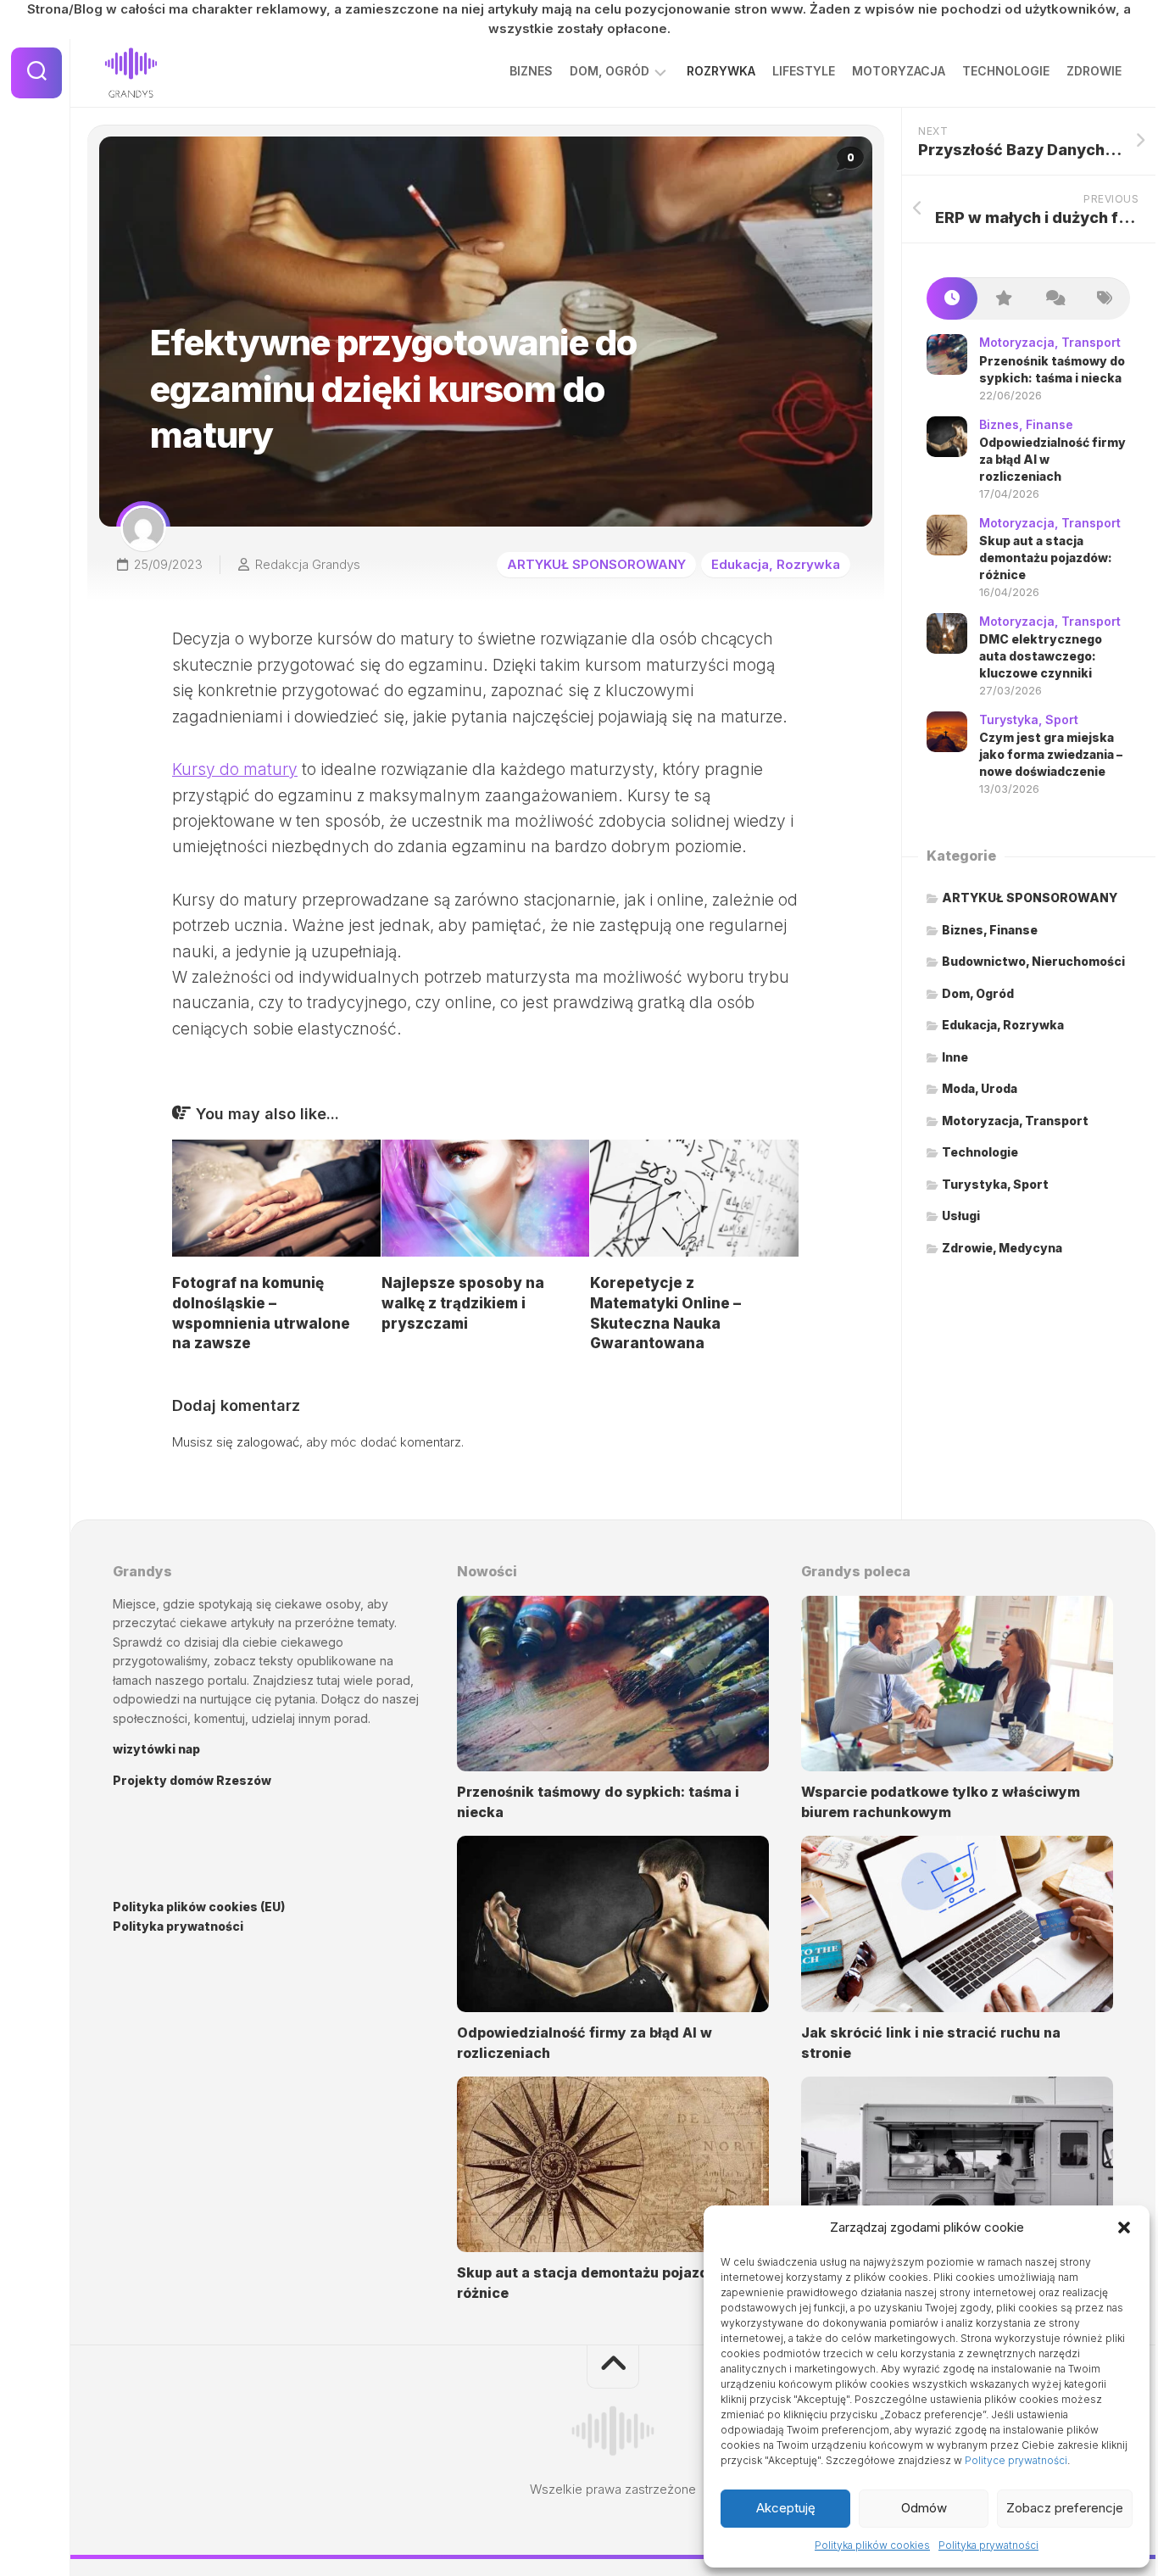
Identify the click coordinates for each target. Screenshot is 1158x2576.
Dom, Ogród (610, 71)
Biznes (531, 71)
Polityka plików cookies (872, 2545)
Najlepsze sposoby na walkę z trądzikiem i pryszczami (463, 1303)
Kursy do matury (235, 769)
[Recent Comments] (1054, 299)
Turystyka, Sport (1029, 719)
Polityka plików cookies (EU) (199, 1907)
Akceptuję (786, 2508)
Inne (955, 1057)
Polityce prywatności (1016, 2460)
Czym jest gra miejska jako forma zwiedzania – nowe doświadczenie (1051, 754)
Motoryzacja (899, 71)
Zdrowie (1094, 71)
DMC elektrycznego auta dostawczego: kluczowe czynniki (1041, 655)
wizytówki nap (156, 1749)
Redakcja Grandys (308, 564)
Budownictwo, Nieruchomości (1033, 961)
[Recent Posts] (952, 299)
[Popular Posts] (1003, 299)
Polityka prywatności (988, 2545)
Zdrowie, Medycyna (1002, 1248)
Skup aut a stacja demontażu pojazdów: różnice (1046, 557)
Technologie (1006, 71)
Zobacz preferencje (1065, 2508)
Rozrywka (721, 71)
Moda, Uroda (980, 1088)
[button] (1124, 2228)
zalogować (268, 1442)
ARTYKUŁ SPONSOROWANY (596, 564)
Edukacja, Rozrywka (776, 564)
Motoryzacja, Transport (1050, 342)
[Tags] (1105, 299)
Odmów (924, 2508)
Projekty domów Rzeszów (192, 1780)
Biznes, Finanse (1026, 424)
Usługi (961, 1216)
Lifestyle (804, 71)
